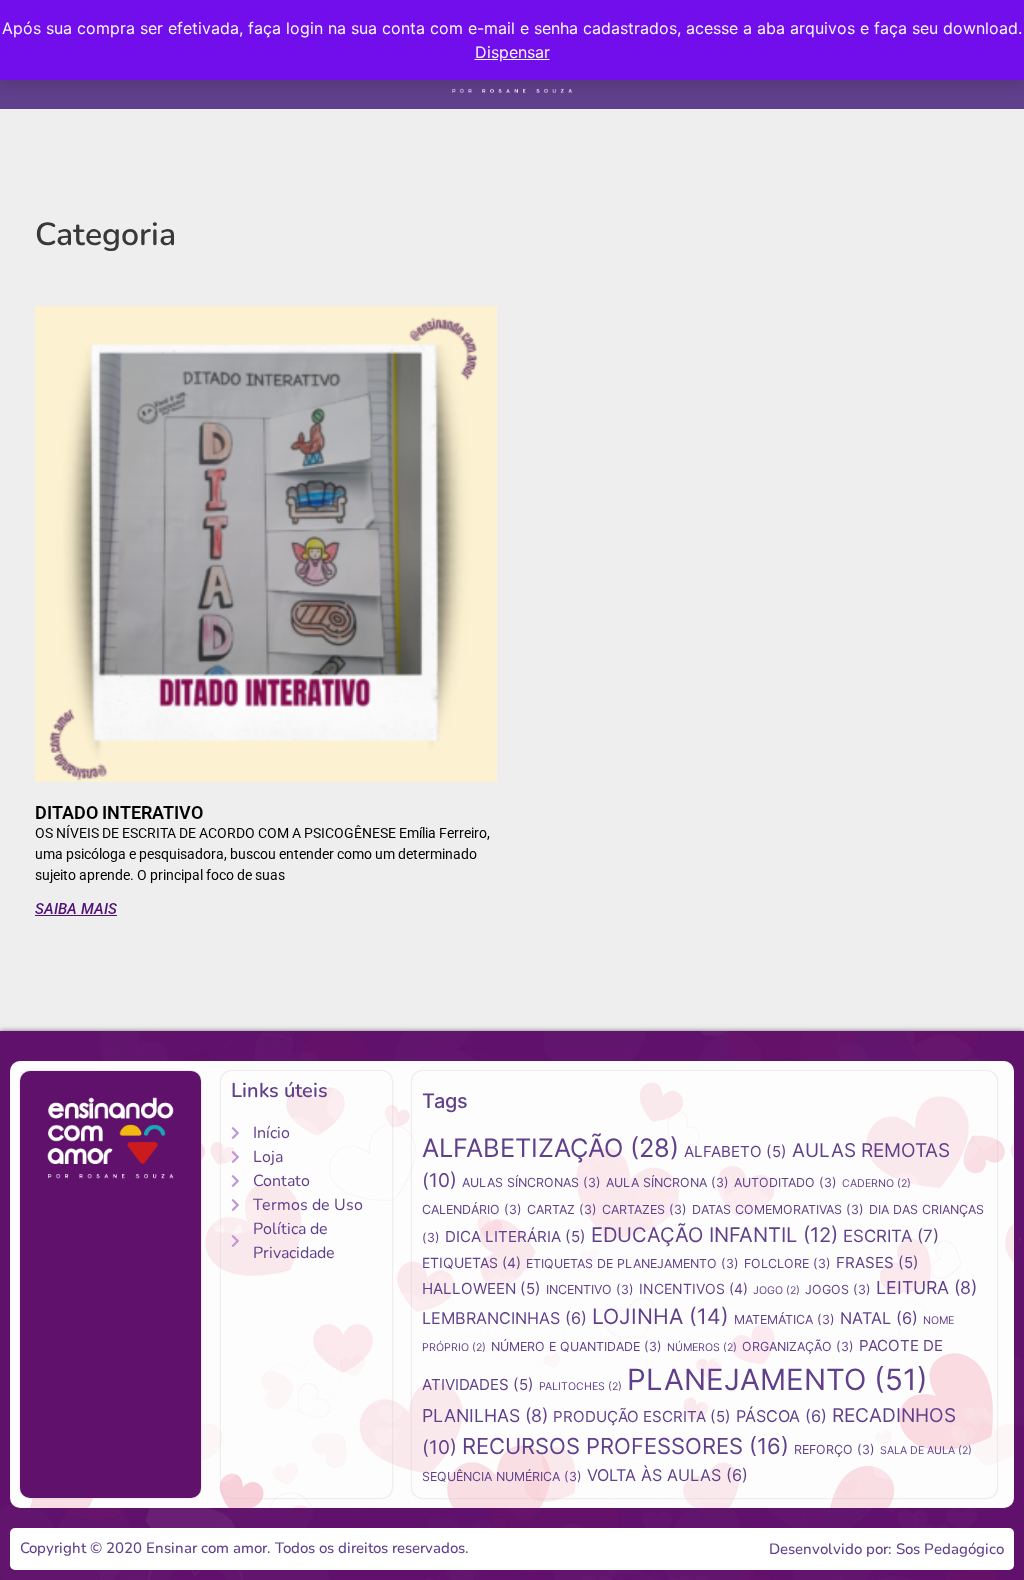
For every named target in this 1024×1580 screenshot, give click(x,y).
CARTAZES (644, 1209)
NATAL (879, 1318)
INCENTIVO (590, 1289)
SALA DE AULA (926, 1450)
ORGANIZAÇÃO (798, 1346)
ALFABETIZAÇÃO (550, 1147)
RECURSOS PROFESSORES (625, 1446)
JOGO (776, 1290)
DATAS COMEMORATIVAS (778, 1209)
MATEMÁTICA (784, 1319)
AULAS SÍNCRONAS (531, 1182)
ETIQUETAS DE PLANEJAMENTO (632, 1263)
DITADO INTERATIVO (119, 812)
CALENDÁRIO (472, 1209)
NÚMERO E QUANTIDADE (576, 1346)
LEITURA (926, 1287)
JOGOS (838, 1289)
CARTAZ (562, 1209)
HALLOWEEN (481, 1288)
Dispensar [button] (512, 52)
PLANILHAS (485, 1415)
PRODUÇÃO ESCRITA (642, 1416)
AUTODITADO (785, 1182)
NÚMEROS (702, 1347)
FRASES (877, 1262)
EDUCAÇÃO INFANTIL (714, 1234)
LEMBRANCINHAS (504, 1318)
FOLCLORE (787, 1263)
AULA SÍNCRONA (667, 1182)
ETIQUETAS (471, 1262)
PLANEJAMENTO (777, 1379)
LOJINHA (660, 1316)
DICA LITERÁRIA (515, 1236)
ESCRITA (891, 1236)
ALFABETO (735, 1151)
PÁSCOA (781, 1416)
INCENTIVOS (693, 1288)
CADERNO (876, 1183)
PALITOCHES (580, 1386)
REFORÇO (834, 1449)
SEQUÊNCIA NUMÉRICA (502, 1476)
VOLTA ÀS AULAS (667, 1475)
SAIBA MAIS (76, 909)
